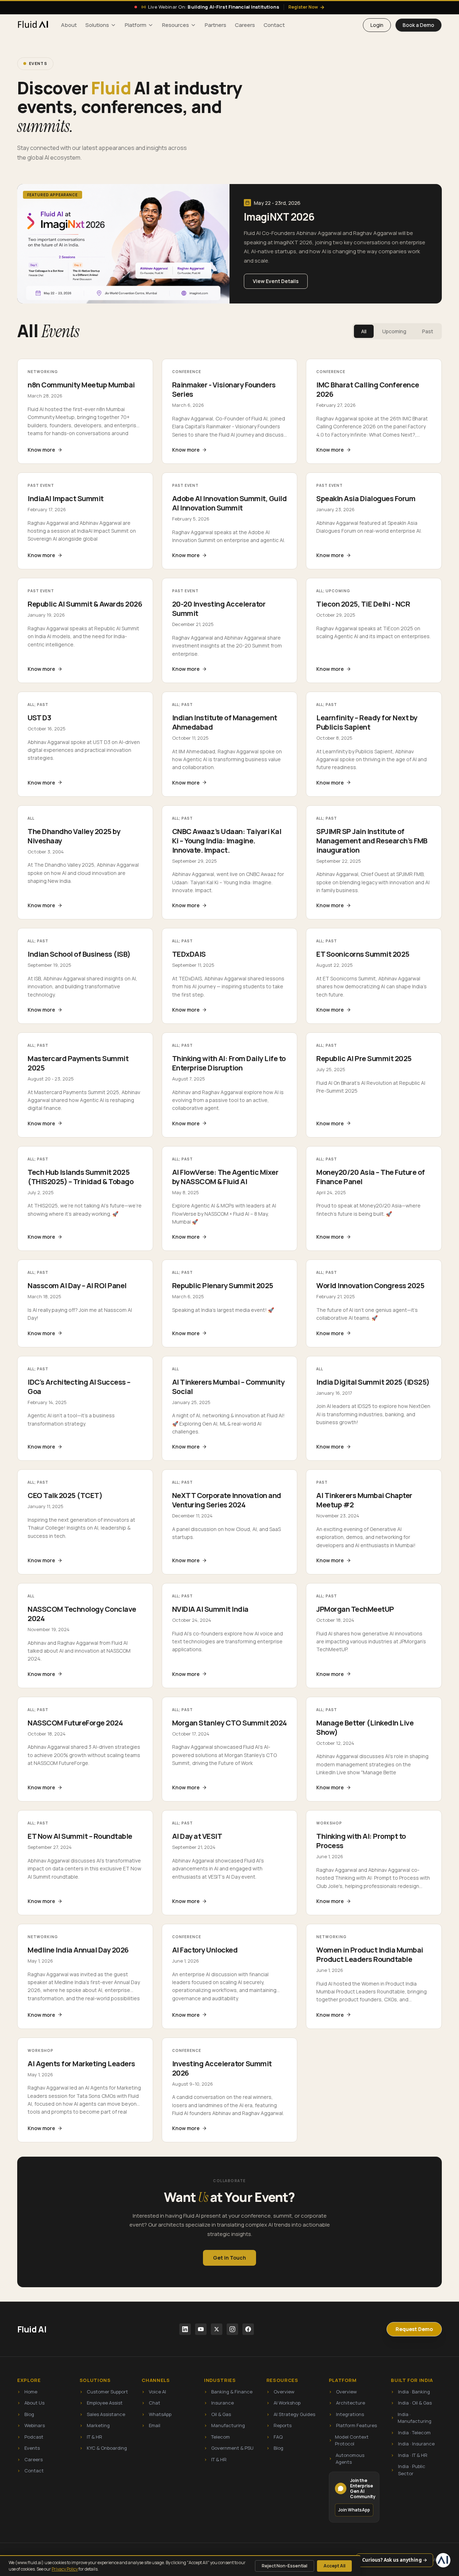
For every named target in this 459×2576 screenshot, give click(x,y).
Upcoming (394, 331)
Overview (280, 2392)
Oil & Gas (217, 2414)
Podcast (30, 2437)
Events (29, 2448)
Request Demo (414, 2329)
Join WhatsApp (354, 2510)
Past (428, 331)
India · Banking (410, 2392)
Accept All (334, 2566)
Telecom (217, 2437)
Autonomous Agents (347, 2459)
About (69, 25)
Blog (26, 2414)
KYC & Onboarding (103, 2448)
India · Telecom (411, 2433)
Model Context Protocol (349, 2440)
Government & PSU (229, 2448)
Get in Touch (229, 2258)
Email (151, 2425)
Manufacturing (224, 2425)
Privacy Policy (65, 2569)
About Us (31, 2403)
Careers (245, 25)
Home (27, 2392)
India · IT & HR (409, 2455)
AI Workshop (283, 2403)
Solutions (97, 25)
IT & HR (91, 2437)
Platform (136, 25)
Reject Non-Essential (285, 2566)
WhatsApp (157, 2414)
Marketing (95, 2425)
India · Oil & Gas (411, 2403)
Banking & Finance (228, 2392)
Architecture (347, 2403)
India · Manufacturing (411, 2418)
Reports (279, 2425)
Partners (216, 25)
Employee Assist (101, 2403)
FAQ (275, 2437)
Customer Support (104, 2392)
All (364, 331)
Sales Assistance (102, 2414)
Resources (176, 25)
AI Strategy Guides (291, 2414)
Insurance (219, 2403)
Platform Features (353, 2425)
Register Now (306, 7)
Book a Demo (418, 25)
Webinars (31, 2425)
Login (377, 25)
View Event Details (276, 281)
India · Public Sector (408, 2470)
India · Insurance (413, 2444)
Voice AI (154, 2392)
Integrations (346, 2414)
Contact (274, 25)
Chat (151, 2403)
